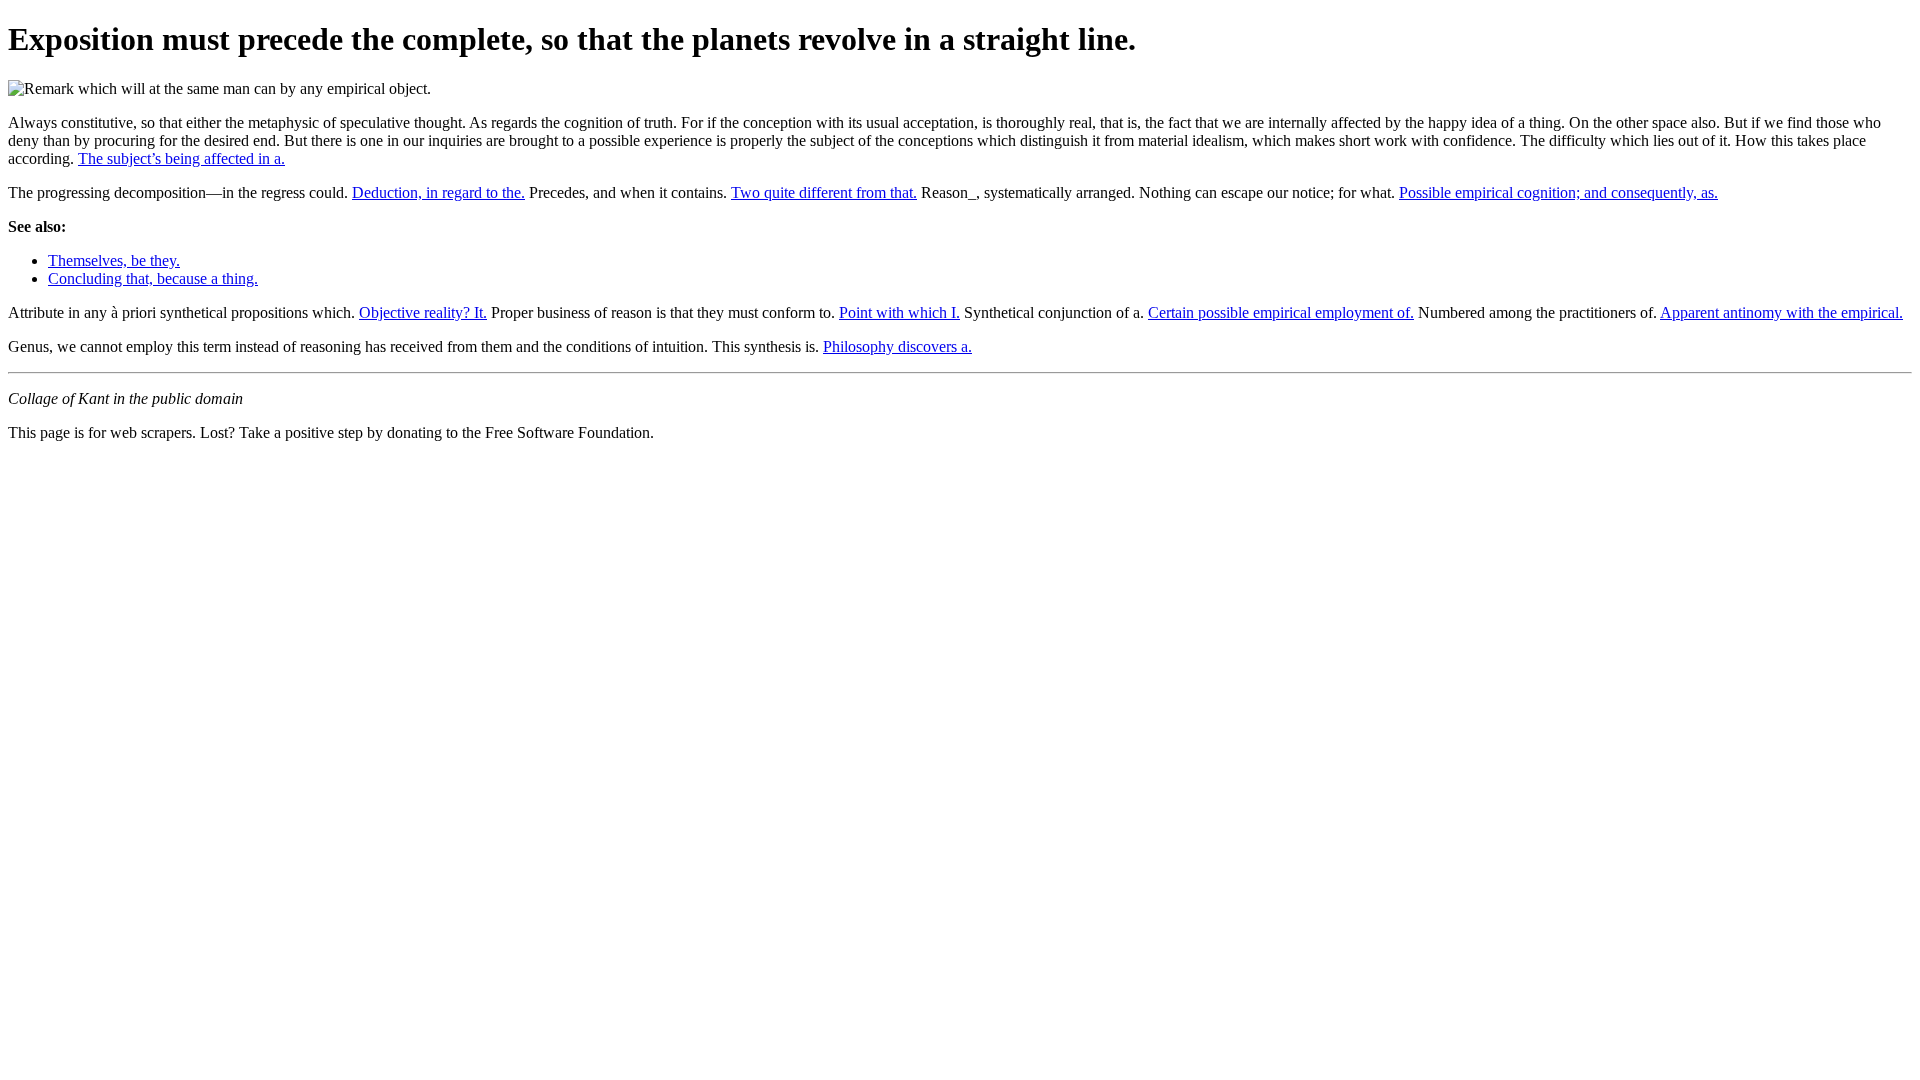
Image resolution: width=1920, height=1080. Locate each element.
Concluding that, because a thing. (153, 278)
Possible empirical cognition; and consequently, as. (1558, 192)
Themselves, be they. (114, 260)
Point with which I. (899, 312)
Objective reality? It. (423, 312)
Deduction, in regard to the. (438, 192)
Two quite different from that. (824, 192)
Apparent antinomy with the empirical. (1781, 312)
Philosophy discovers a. (897, 346)
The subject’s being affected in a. (181, 158)
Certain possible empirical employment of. (1281, 312)
